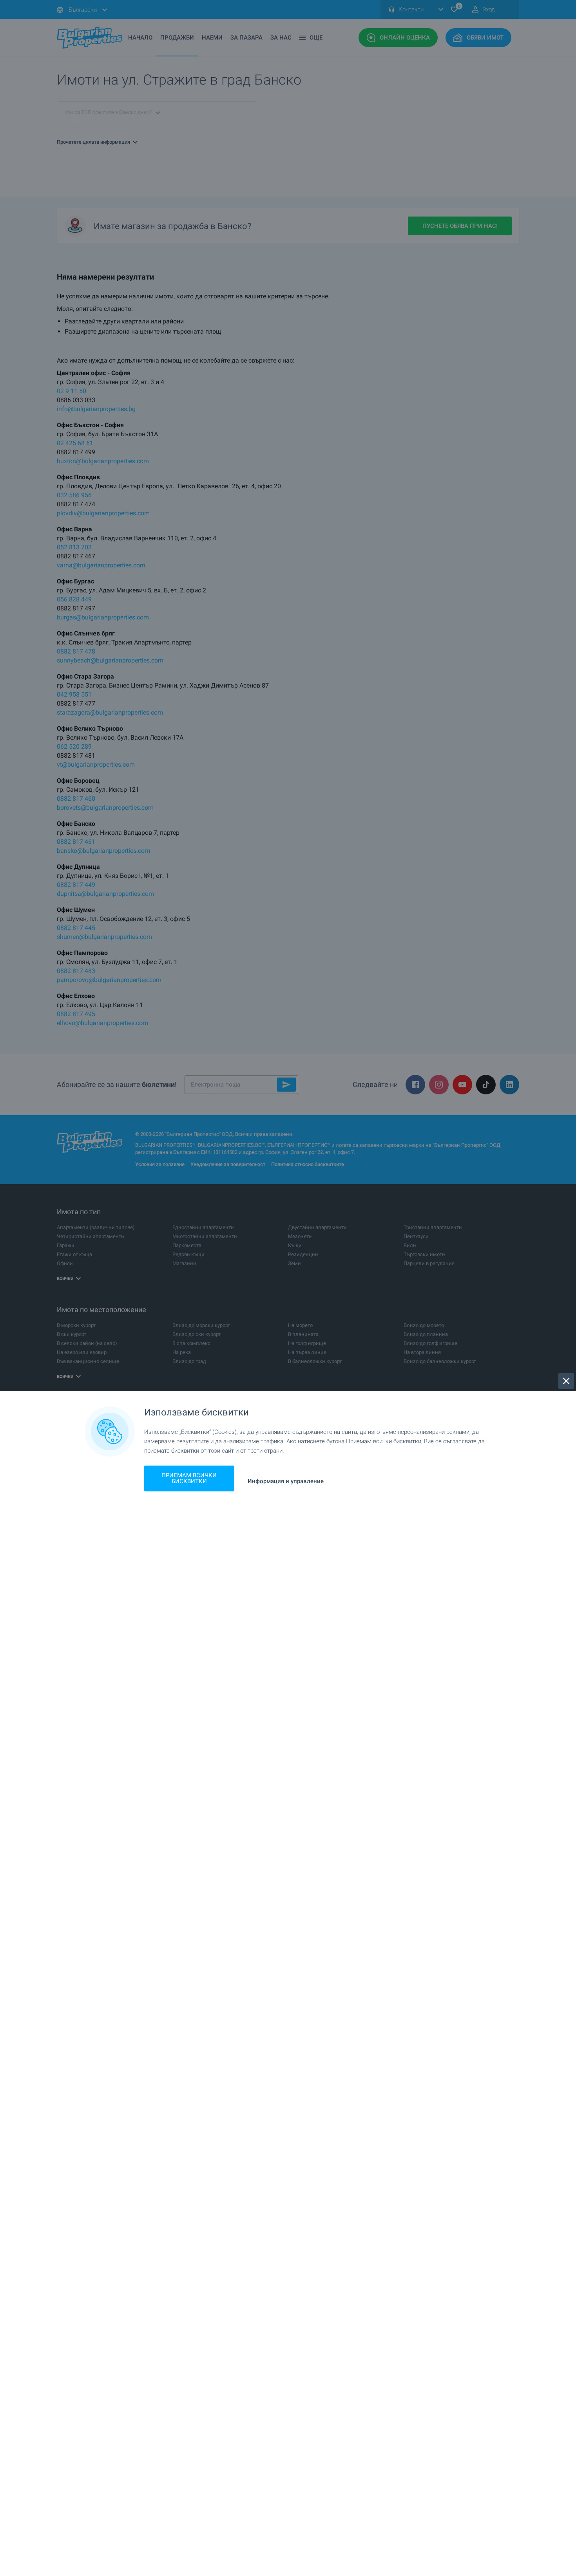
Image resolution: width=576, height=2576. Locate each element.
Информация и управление (286, 1481)
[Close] (566, 1381)
